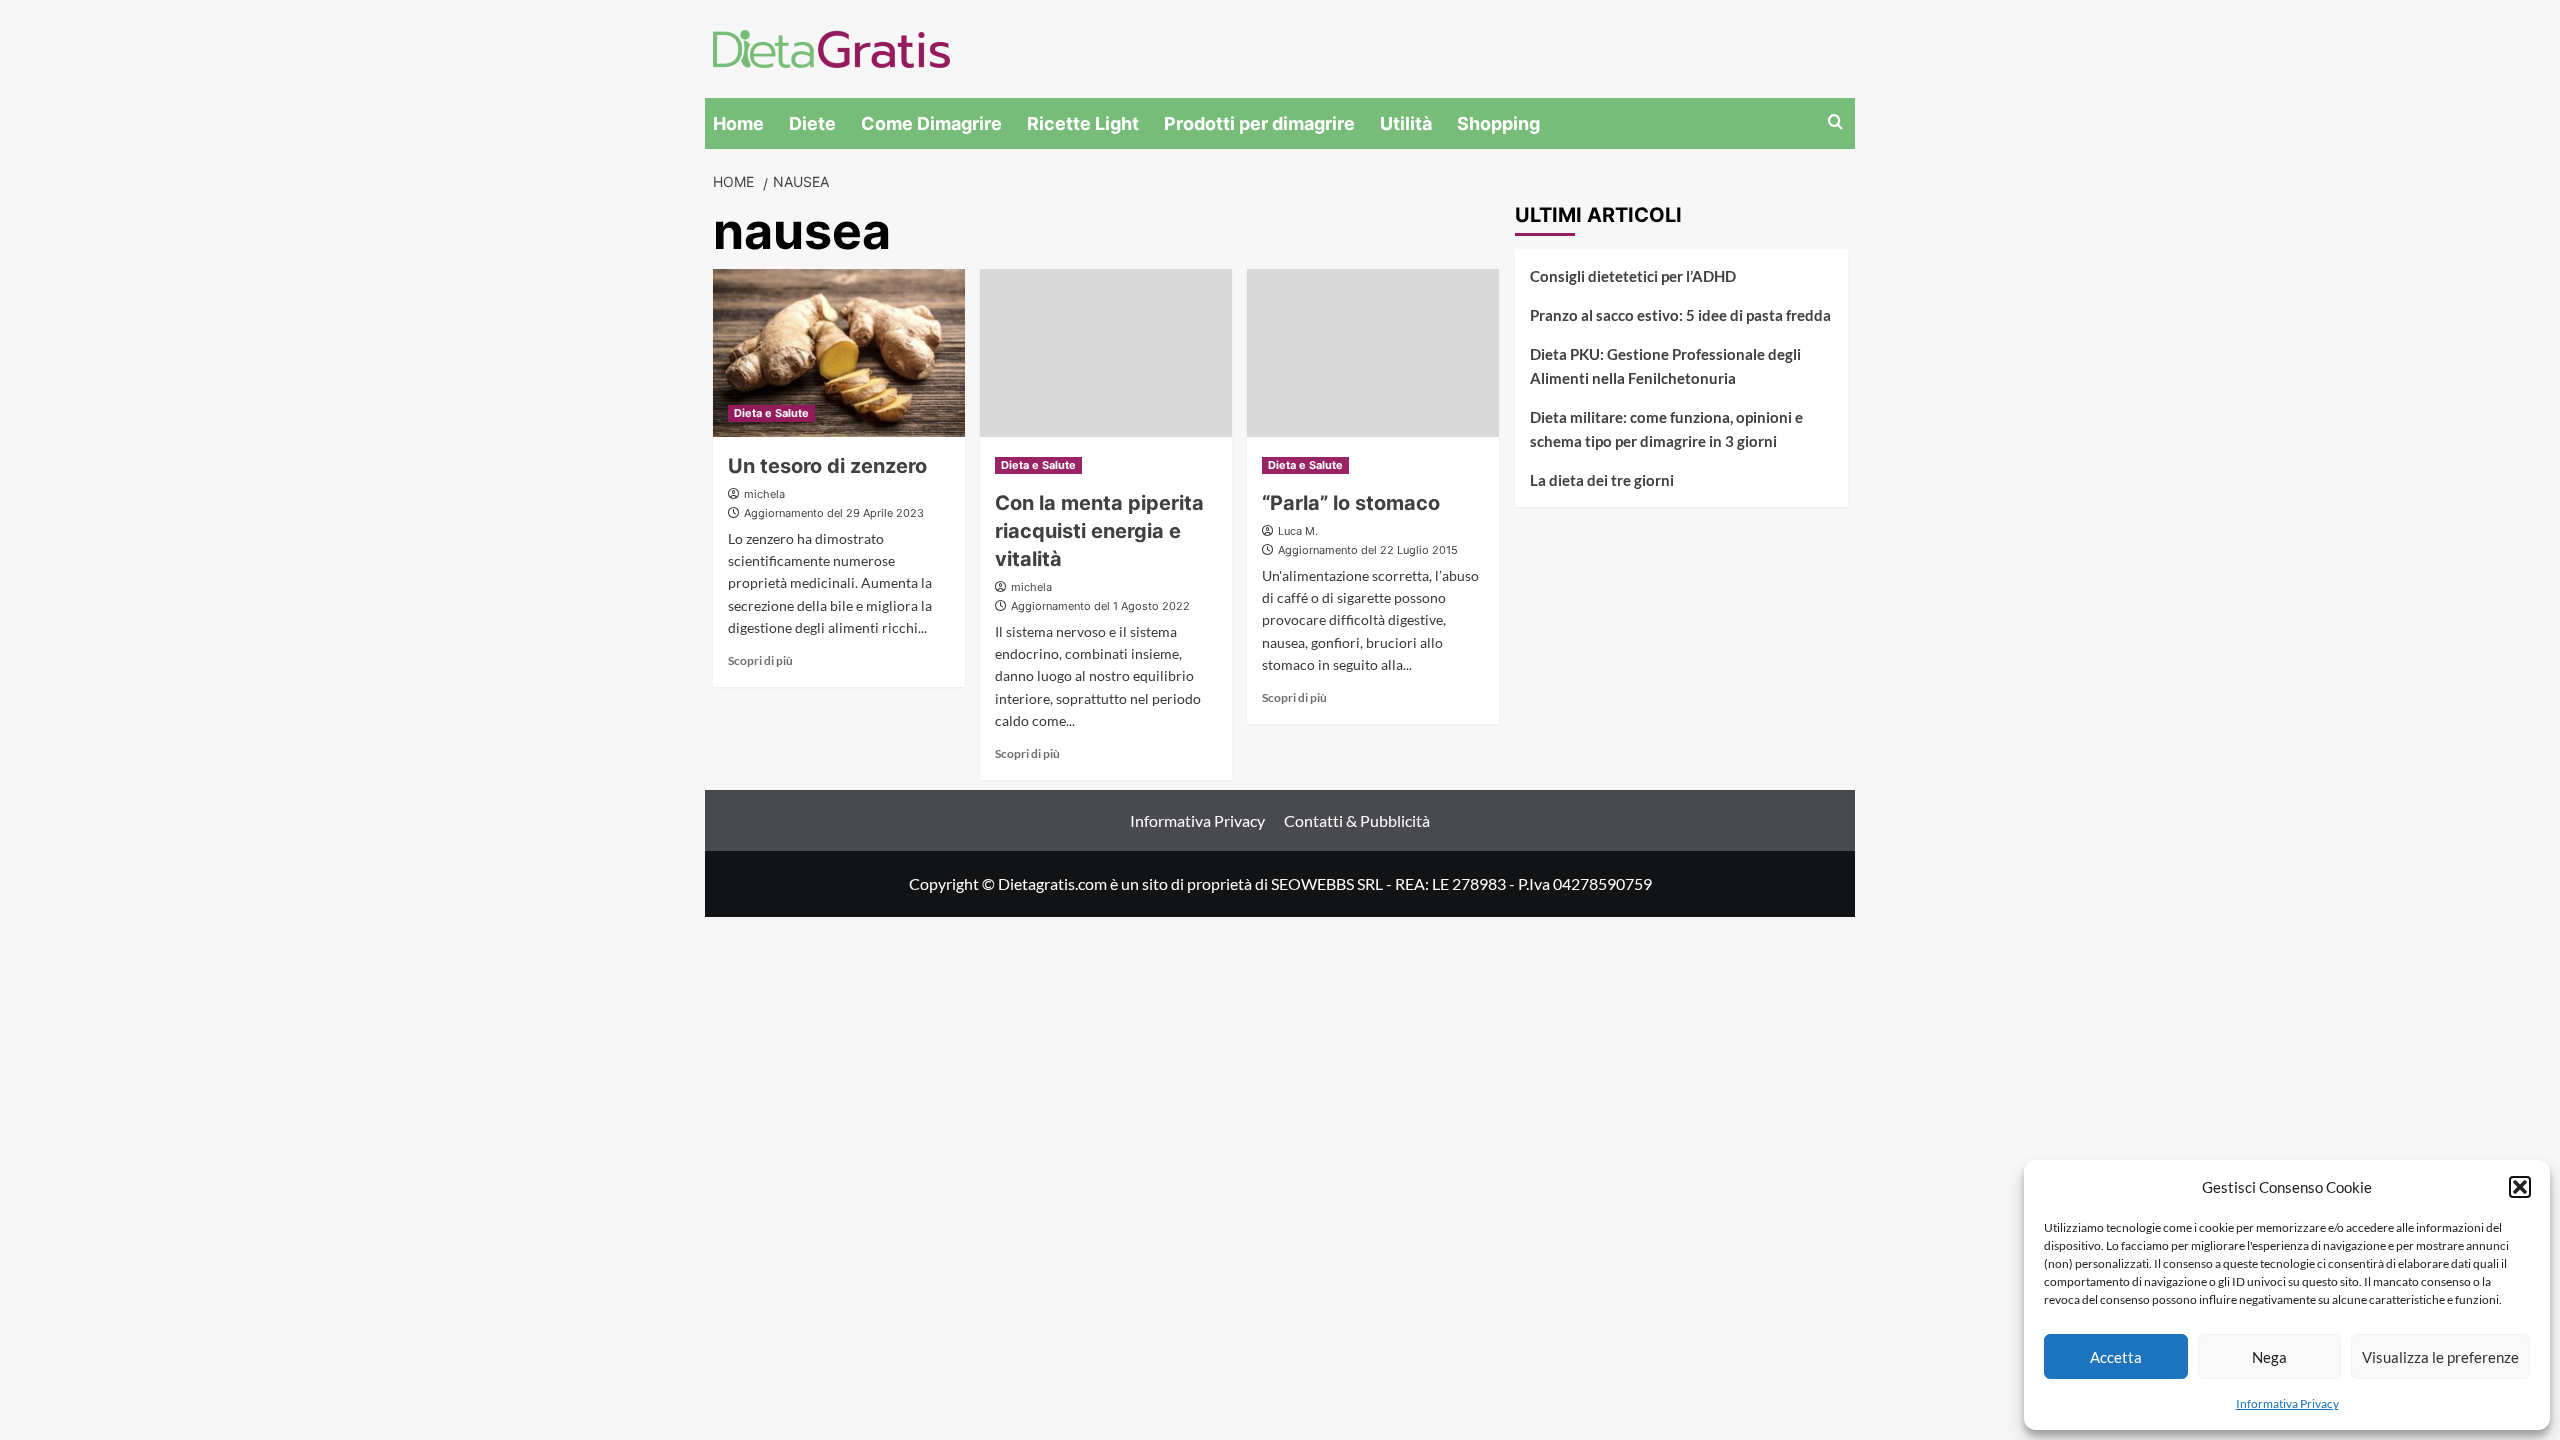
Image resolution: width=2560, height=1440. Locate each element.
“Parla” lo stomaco (1351, 503)
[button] (2520, 1187)
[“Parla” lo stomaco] (1373, 353)
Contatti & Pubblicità (1357, 820)
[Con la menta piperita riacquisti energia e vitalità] (1106, 353)
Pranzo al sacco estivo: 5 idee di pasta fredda (1680, 315)
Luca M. (1298, 531)
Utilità (1406, 123)
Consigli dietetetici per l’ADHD (1633, 276)
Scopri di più (760, 660)
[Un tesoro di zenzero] (839, 353)
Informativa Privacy (2287, 1403)
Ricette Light (1083, 123)
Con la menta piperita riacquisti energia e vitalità (1099, 531)
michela (764, 494)
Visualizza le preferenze (2440, 1357)
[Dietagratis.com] (831, 46)
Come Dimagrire (931, 123)
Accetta (2116, 1357)
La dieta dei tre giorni (1602, 480)
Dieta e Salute (771, 413)
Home (738, 123)
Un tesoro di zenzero (827, 466)
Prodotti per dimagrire (1259, 123)
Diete (812, 123)
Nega (2269, 1357)
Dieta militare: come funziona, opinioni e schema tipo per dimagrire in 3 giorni (1666, 429)
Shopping (1498, 123)
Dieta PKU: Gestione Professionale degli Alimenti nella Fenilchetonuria (1665, 366)
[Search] (1835, 122)
